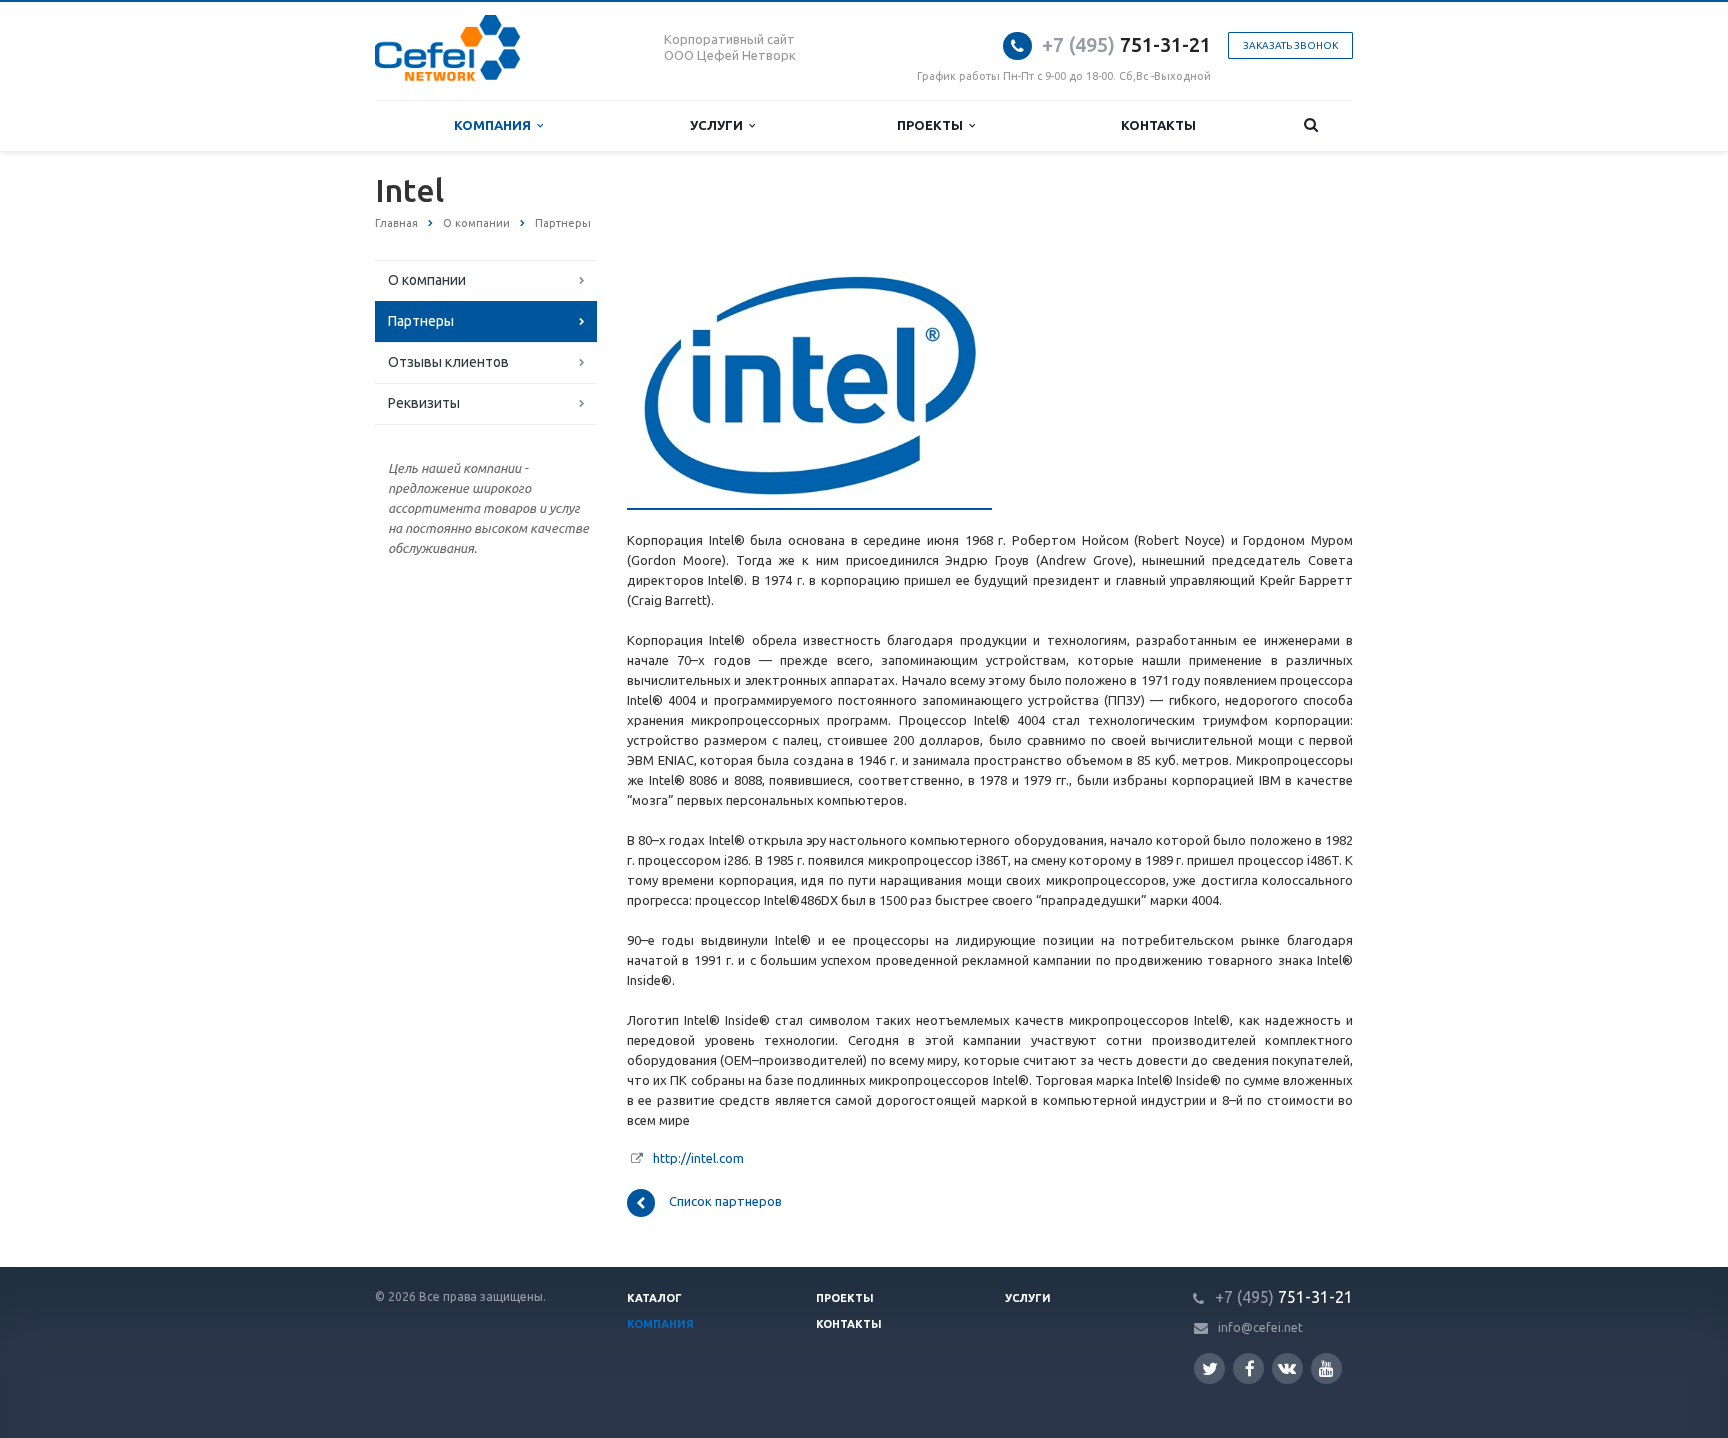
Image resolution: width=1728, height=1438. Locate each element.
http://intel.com (698, 1158)
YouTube (1326, 1368)
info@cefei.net (1260, 1327)
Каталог (654, 1298)
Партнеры (421, 321)
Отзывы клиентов (448, 362)
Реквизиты (424, 403)
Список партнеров (725, 1202)
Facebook (1248, 1368)
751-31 (1112, 44)
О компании (427, 280)
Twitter (1209, 1368)
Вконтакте (1287, 1368)
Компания (495, 125)
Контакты (1158, 125)
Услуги (719, 125)
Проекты (933, 125)
